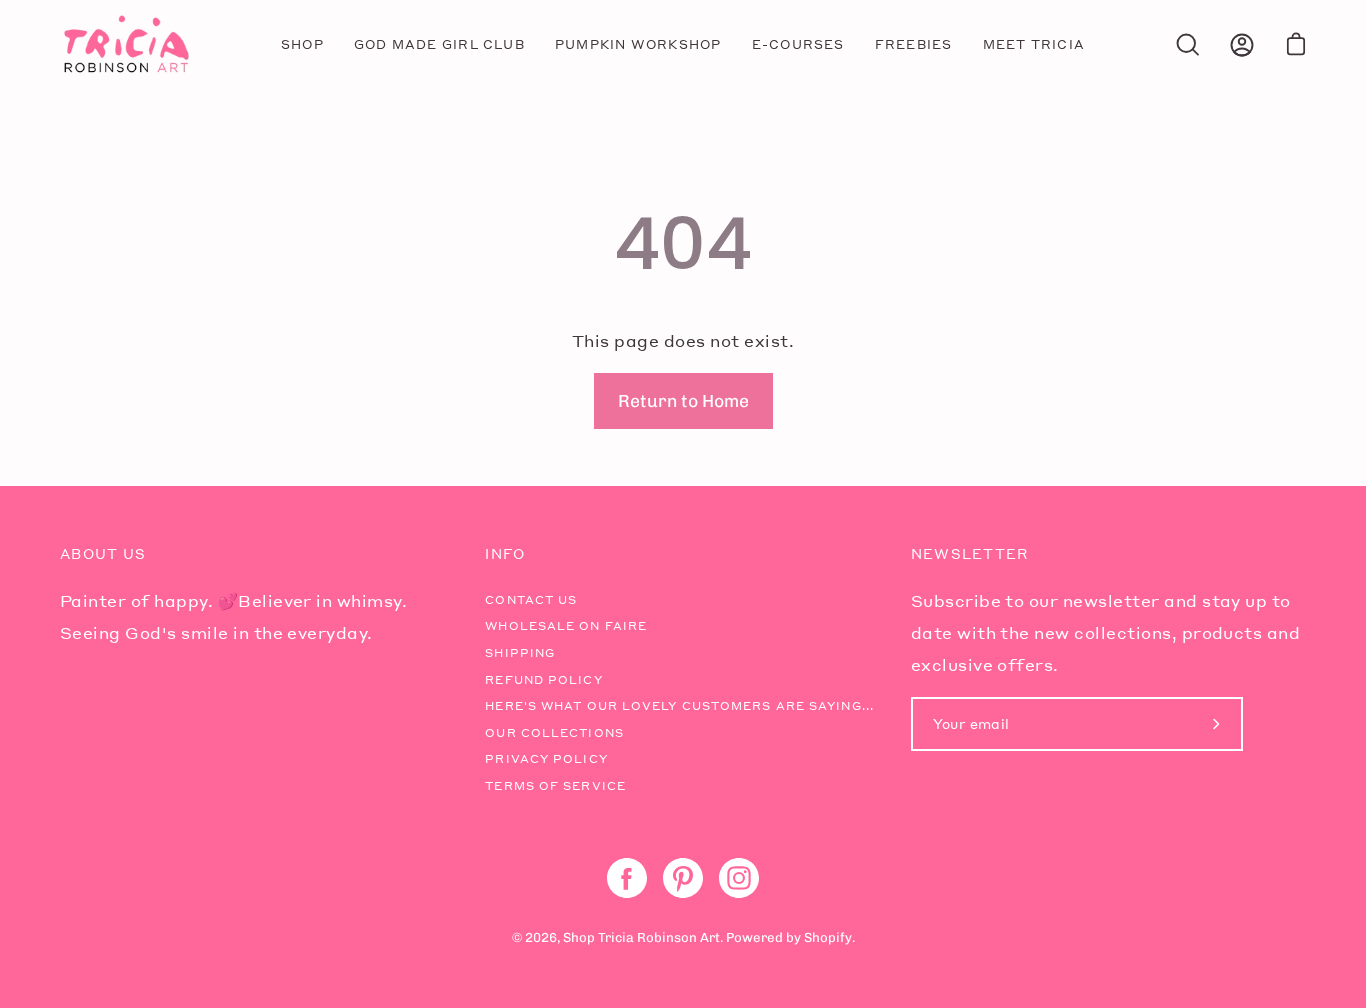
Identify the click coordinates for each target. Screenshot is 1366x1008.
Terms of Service (555, 786)
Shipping (520, 653)
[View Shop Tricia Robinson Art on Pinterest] (683, 878)
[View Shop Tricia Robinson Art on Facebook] (627, 878)
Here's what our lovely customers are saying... (679, 706)
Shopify (828, 937)
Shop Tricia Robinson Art (641, 937)
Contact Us (531, 600)
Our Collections (554, 733)
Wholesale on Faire (566, 626)
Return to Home (683, 400)
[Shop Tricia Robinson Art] (125, 44)
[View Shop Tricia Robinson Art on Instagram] (739, 878)
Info (505, 554)
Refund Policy (543, 680)
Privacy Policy (546, 759)
